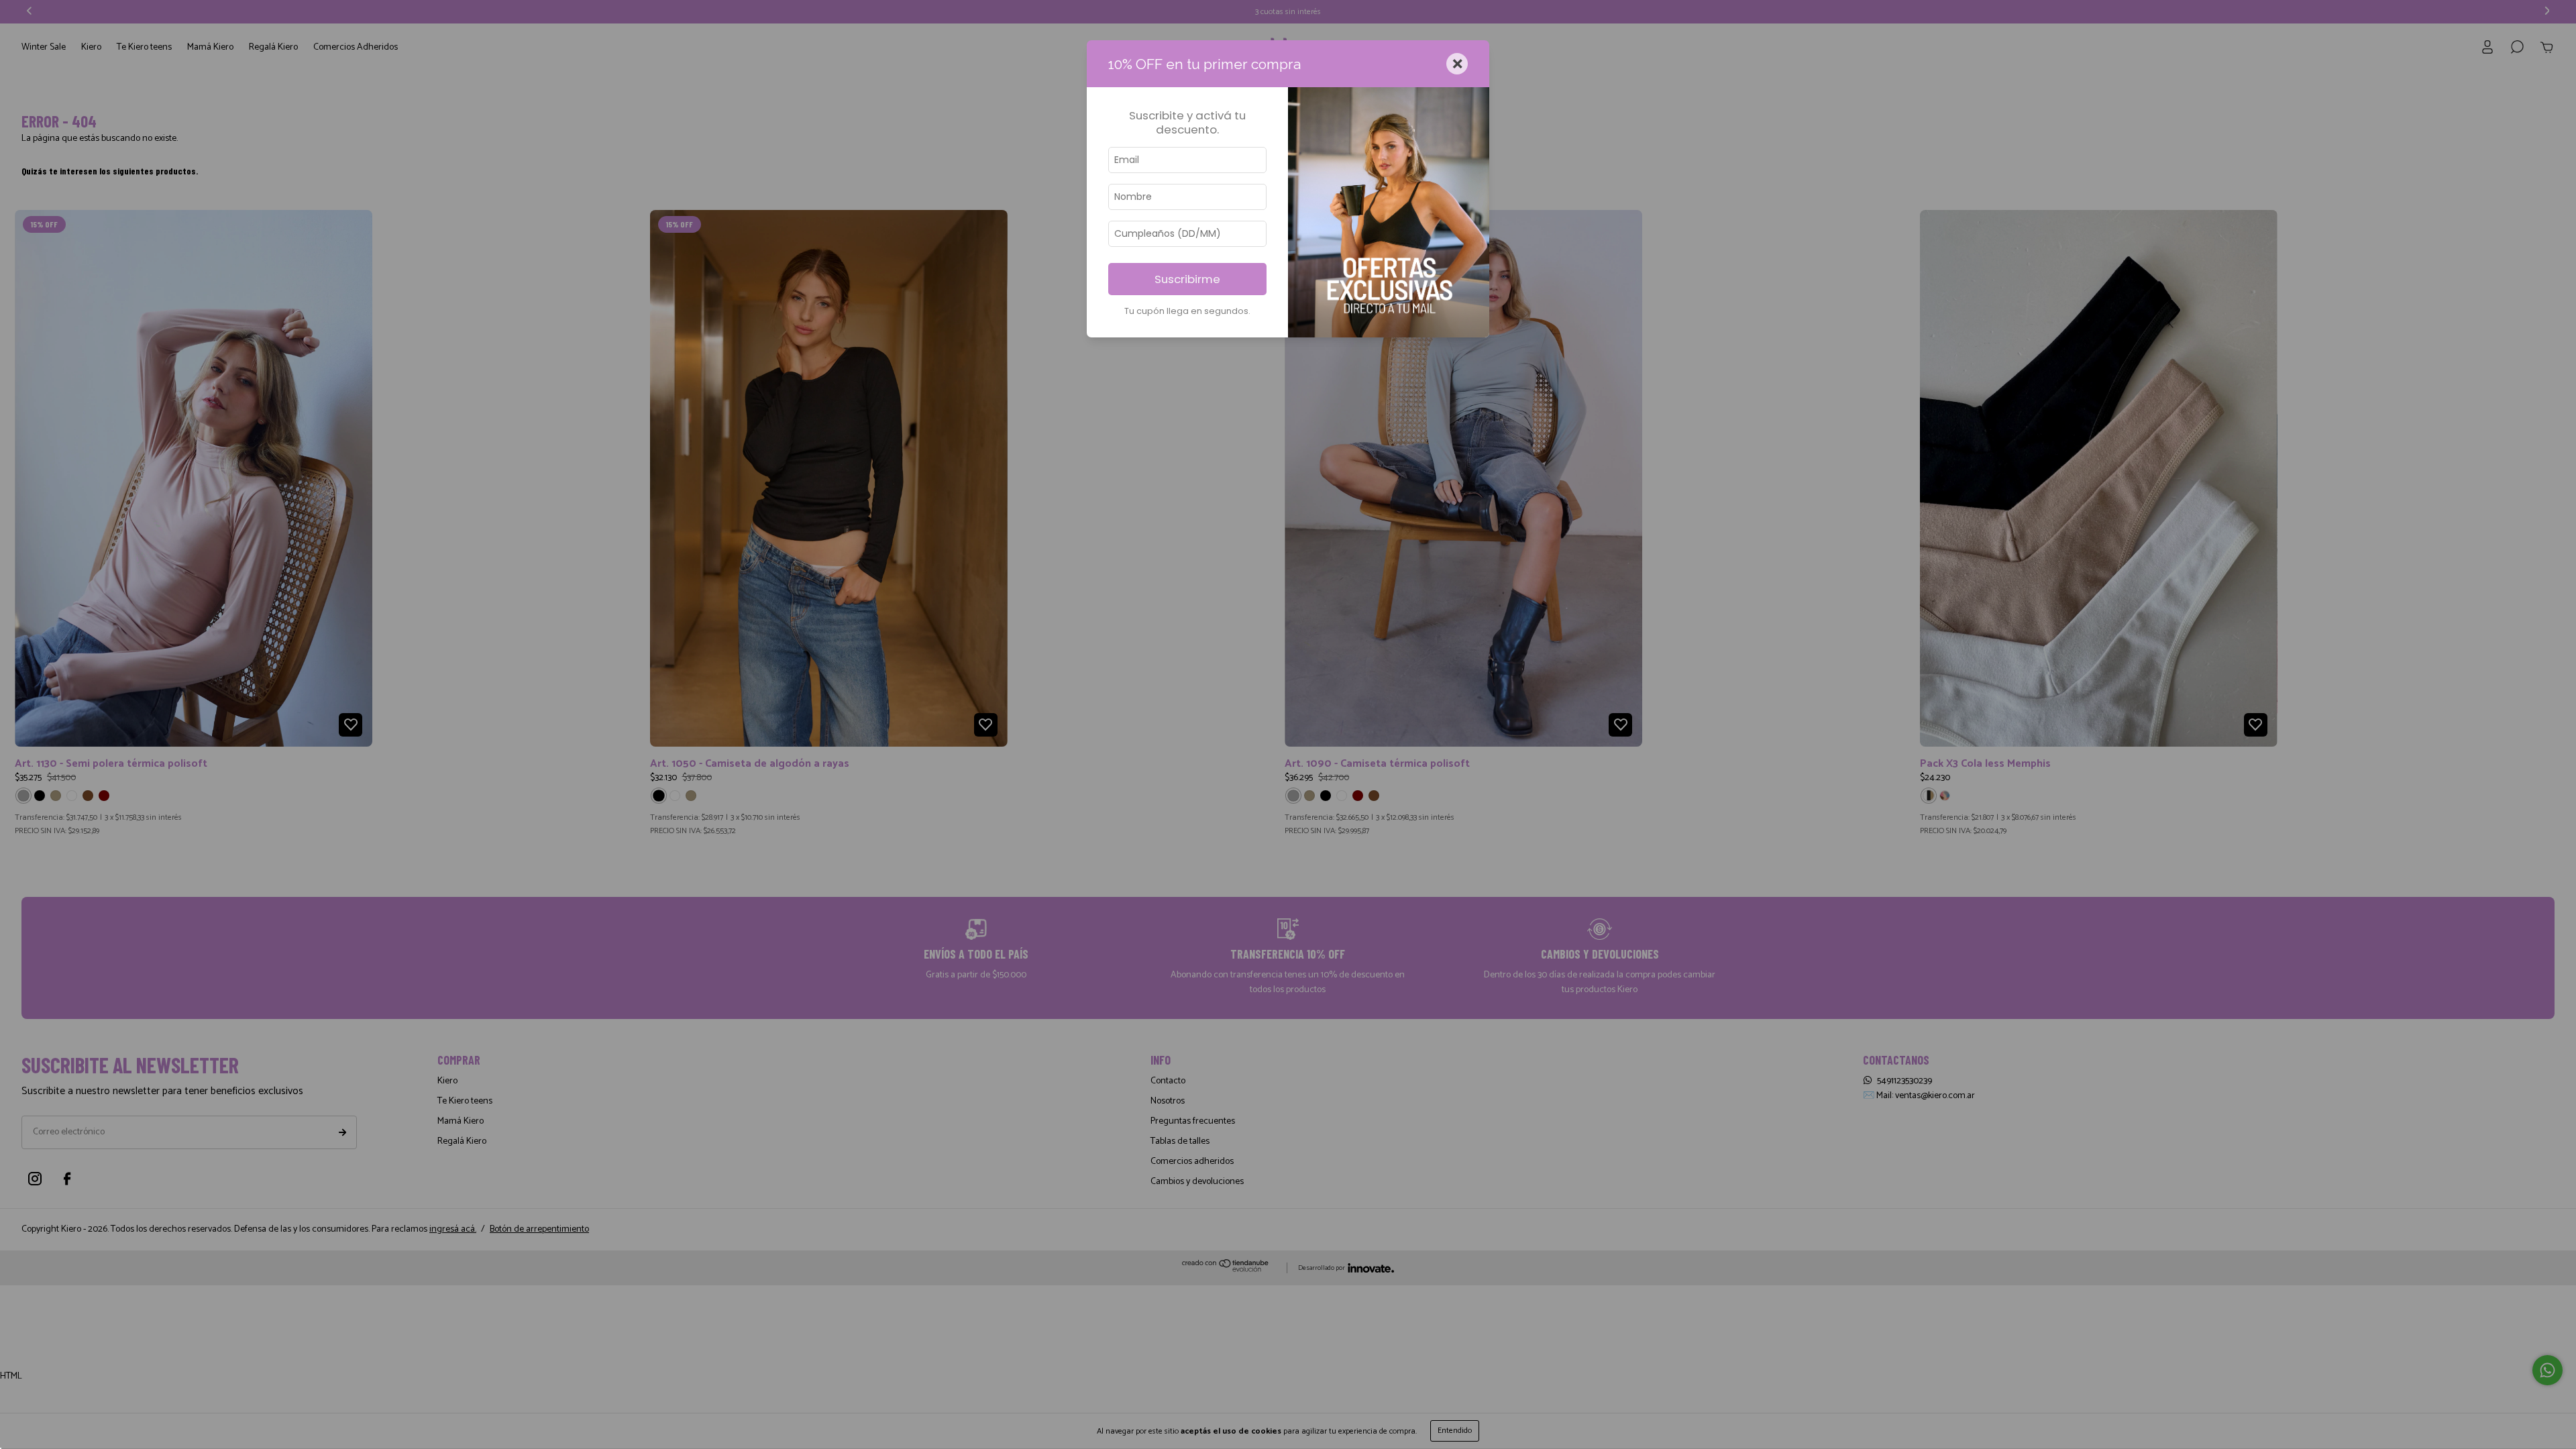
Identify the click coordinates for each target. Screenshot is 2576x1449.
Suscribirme (1187, 279)
